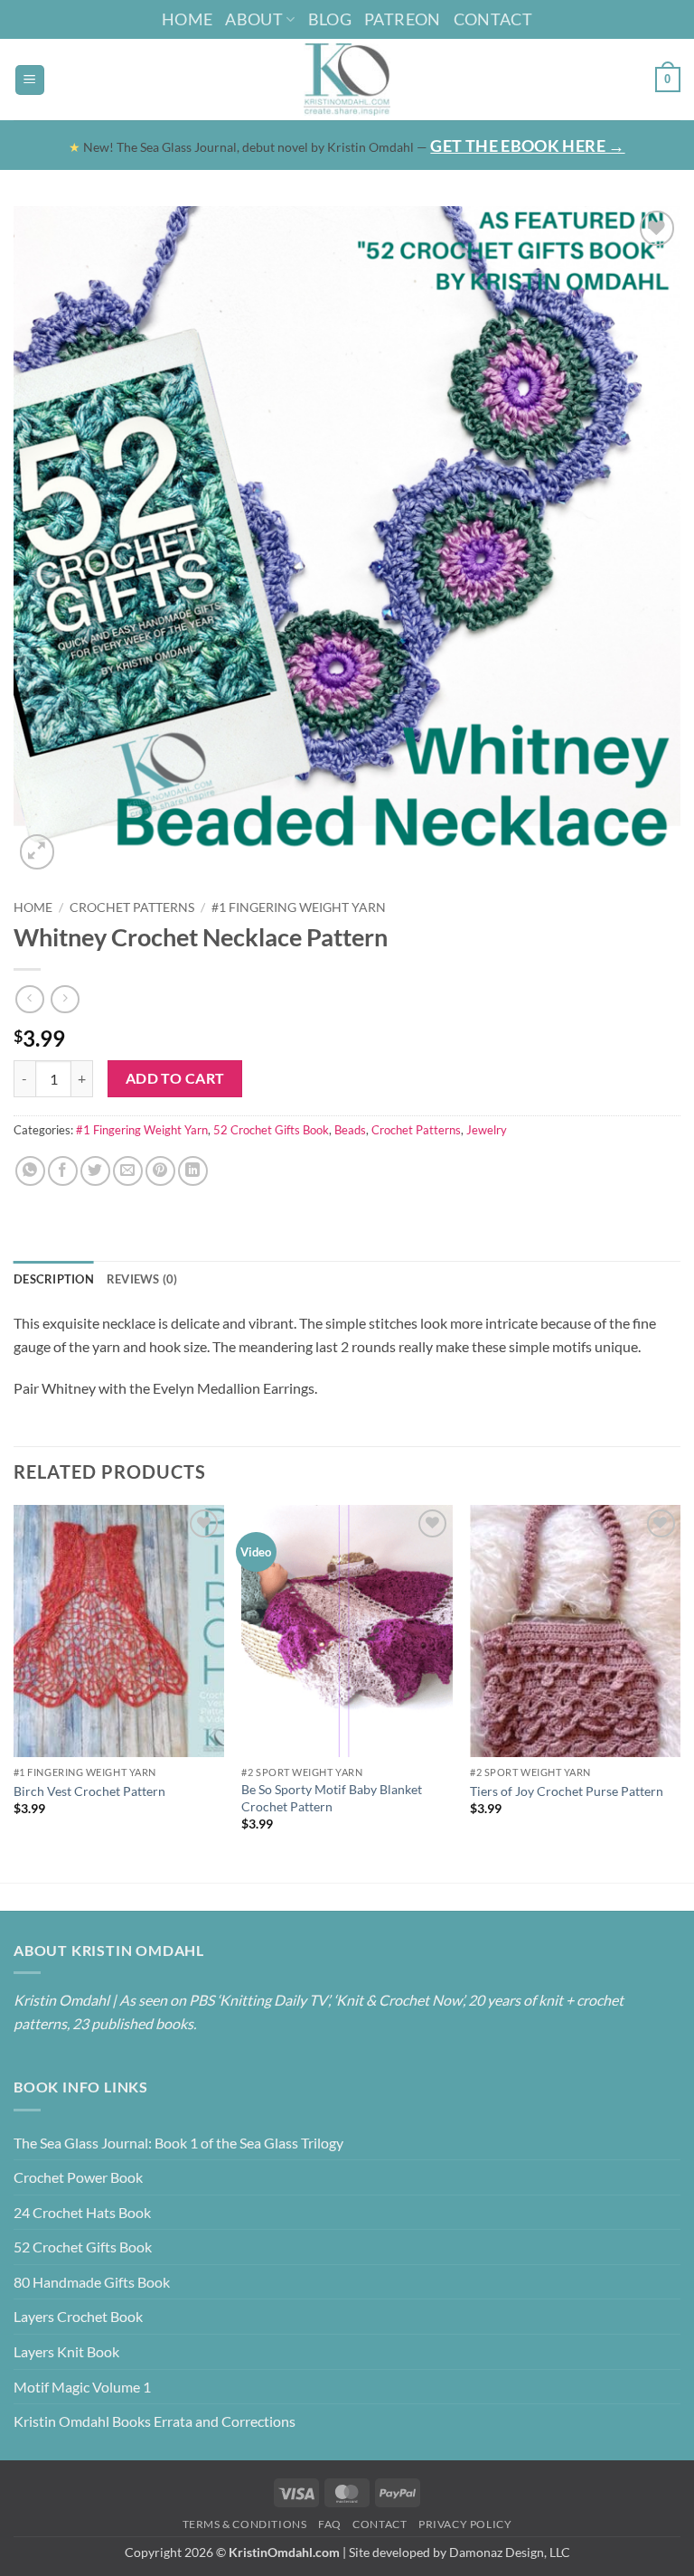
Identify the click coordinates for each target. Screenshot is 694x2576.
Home (187, 19)
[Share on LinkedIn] (193, 1171)
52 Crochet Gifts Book (271, 1130)
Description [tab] (54, 1279)
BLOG (330, 19)
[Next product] (29, 999)
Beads (350, 1130)
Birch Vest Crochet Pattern (89, 1791)
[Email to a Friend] (128, 1171)
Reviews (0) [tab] (142, 1279)
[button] (30, 80)
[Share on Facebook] (63, 1171)
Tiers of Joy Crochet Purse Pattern (567, 1791)
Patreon (403, 19)
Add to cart (175, 1078)
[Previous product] (65, 999)
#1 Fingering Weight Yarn (299, 907)
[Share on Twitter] (95, 1171)
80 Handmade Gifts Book (92, 2282)
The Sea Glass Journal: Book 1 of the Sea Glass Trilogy (178, 2143)
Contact (493, 19)
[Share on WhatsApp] (30, 1171)
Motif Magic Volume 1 (82, 2387)
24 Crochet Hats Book (82, 2212)
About (254, 19)
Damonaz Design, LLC (510, 2552)
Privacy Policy (465, 2524)
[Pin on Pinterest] (160, 1171)
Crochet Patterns (132, 907)
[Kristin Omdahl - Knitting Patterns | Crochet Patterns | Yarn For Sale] (347, 80)
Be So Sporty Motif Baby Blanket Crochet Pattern (332, 1798)
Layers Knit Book (66, 2351)
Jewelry (487, 1130)
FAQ (330, 2524)
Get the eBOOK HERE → (527, 146)
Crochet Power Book (78, 2177)
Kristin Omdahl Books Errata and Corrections (155, 2421)
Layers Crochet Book (78, 2316)
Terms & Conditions (245, 2524)
